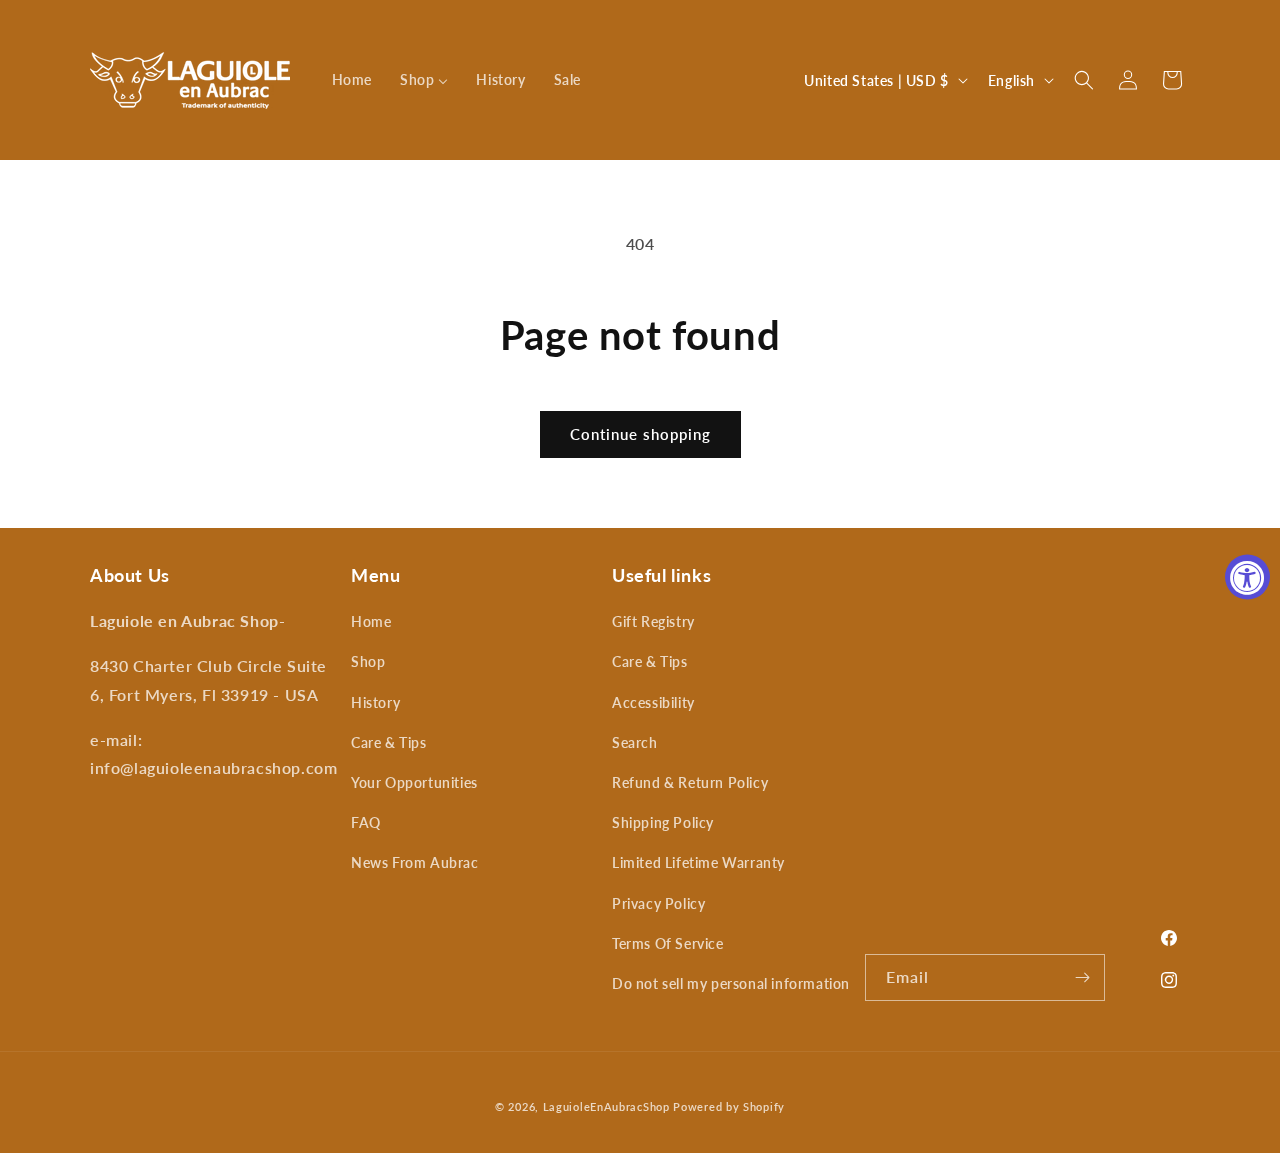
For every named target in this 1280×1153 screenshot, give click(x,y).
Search (635, 742)
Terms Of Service (668, 943)
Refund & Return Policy (690, 782)
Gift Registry (653, 621)
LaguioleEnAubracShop (606, 1106)
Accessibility (653, 702)
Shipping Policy (663, 822)
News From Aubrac (415, 862)
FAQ (366, 822)
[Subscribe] (1082, 977)
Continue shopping (640, 434)
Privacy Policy (658, 903)
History (375, 702)
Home (371, 621)
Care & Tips (389, 742)
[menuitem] (352, 80)
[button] (1084, 80)
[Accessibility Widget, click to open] (1247, 576)
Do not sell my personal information (731, 983)
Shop (368, 661)
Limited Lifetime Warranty (698, 862)
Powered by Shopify (729, 1106)
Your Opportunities (414, 782)
